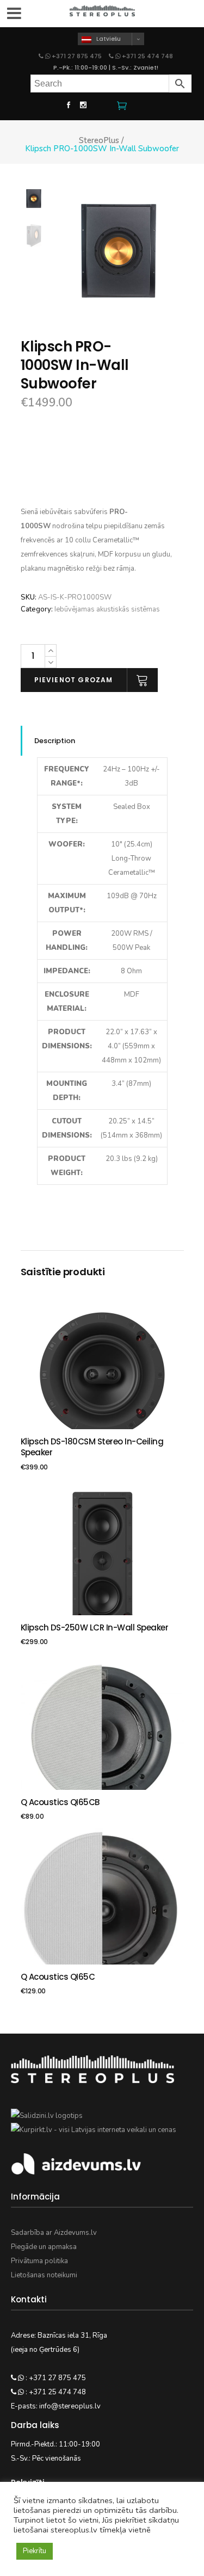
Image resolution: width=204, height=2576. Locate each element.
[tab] (102, 741)
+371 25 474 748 (147, 56)
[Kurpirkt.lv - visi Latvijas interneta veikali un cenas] (94, 2130)
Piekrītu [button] (35, 2551)
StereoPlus (99, 141)
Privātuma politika (39, 2261)
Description (55, 741)
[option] (119, 251)
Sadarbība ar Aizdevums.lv (54, 2233)
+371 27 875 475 (77, 56)
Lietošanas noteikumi (44, 2275)
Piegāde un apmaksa (44, 2247)
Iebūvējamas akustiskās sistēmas (107, 609)
